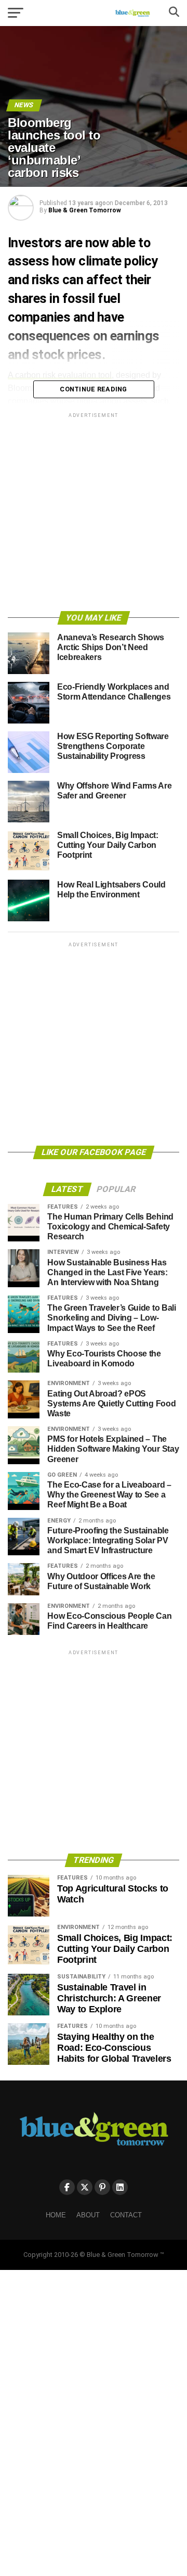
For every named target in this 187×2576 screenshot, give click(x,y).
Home (56, 2215)
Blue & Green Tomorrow (85, 210)
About (88, 2215)
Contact (126, 2215)
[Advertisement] (94, 514)
